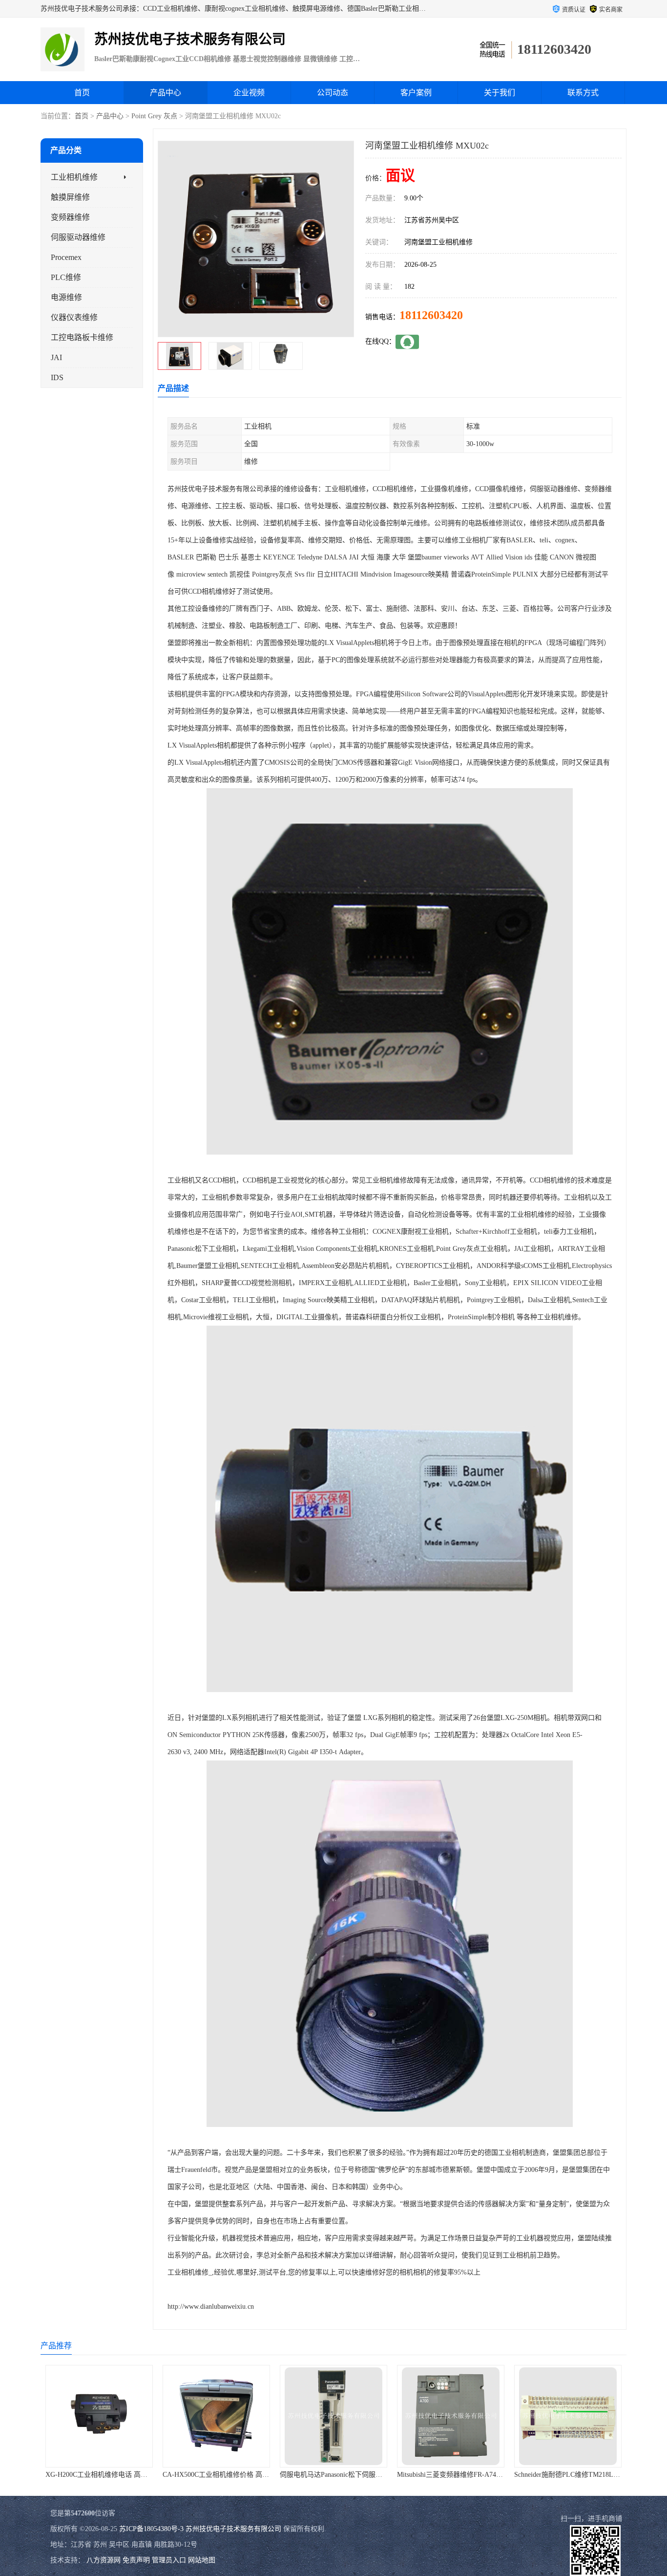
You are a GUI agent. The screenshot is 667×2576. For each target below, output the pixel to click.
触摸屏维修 (70, 197)
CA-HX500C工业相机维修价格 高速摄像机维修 (172, 2475)
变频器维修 (70, 217)
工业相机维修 (74, 177)
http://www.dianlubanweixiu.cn (211, 2307)
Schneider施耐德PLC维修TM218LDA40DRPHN (522, 2475)
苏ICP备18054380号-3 (151, 2529)
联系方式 (583, 93)
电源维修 (66, 297)
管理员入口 (169, 2560)
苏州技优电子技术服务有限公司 (233, 2529)
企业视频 (249, 93)
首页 (82, 93)
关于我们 (500, 93)
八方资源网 (104, 2560)
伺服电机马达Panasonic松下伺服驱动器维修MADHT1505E (305, 2475)
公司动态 (333, 93)
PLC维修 (66, 277)
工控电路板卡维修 (82, 337)
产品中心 (166, 93)
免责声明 (136, 2560)
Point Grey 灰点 (154, 116)
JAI (56, 357)
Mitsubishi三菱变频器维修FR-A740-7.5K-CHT (403, 2475)
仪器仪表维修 (74, 317)
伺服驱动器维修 (78, 237)
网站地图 (202, 2560)
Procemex (66, 257)
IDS (57, 377)
